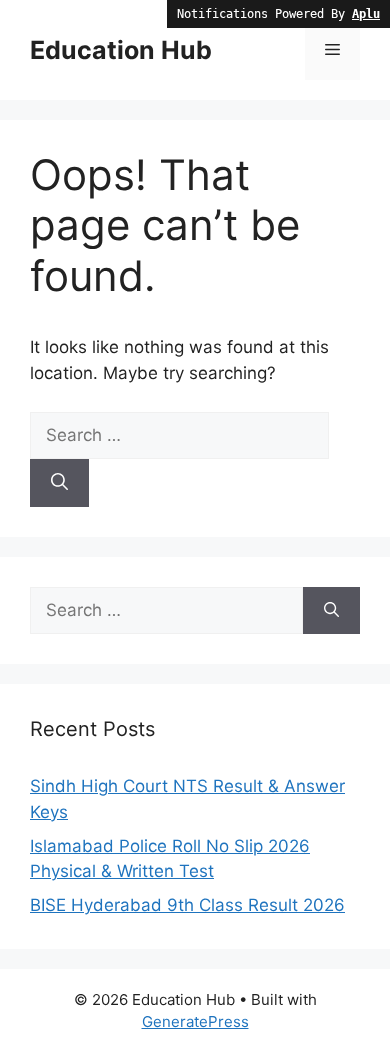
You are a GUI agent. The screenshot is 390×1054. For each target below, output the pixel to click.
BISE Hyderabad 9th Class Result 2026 (187, 905)
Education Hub (121, 50)
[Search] (59, 483)
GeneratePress (195, 1021)
